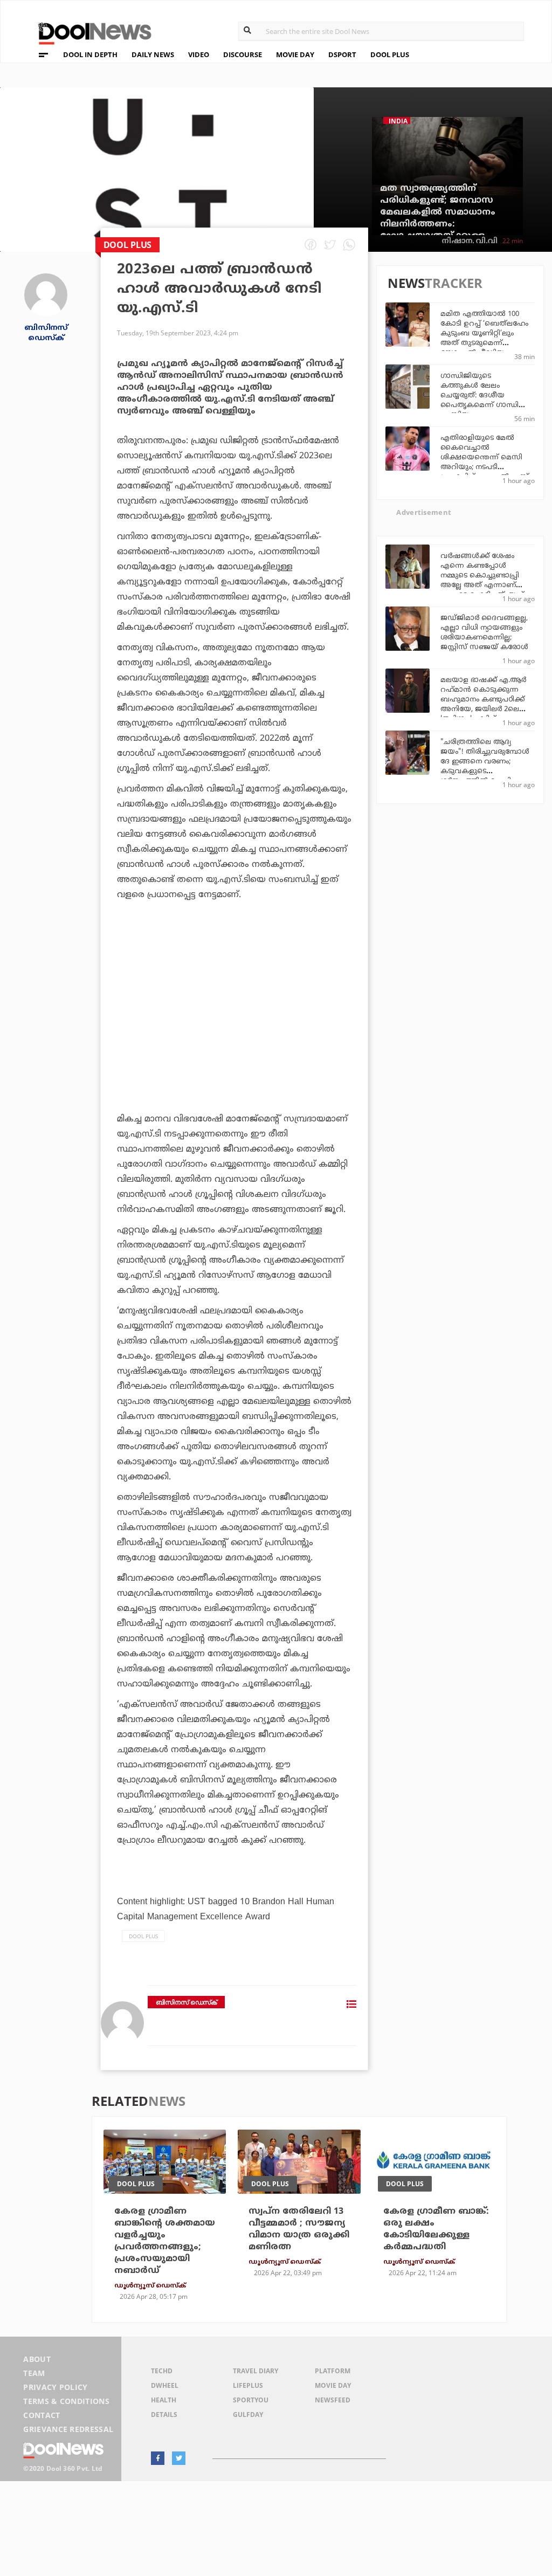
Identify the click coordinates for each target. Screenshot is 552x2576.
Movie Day (333, 2385)
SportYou (251, 2400)
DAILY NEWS (153, 54)
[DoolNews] (90, 32)
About (37, 2359)
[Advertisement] (234, 1016)
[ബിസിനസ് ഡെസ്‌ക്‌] (46, 294)
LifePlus (248, 2385)
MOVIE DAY (295, 54)
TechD (162, 2371)
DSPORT (342, 54)
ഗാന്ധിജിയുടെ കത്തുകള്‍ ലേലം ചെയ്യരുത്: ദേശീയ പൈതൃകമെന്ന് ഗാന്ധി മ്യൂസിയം (479, 396)
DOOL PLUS (390, 54)
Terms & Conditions (66, 2401)
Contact (42, 2415)
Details (164, 2415)
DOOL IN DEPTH (90, 54)
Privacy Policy (55, 2387)
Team (34, 2373)
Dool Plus (143, 1936)
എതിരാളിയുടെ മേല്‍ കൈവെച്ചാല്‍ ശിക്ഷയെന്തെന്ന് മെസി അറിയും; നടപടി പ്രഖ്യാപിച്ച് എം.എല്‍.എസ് (485, 458)
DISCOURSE (243, 54)
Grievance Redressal (68, 2429)
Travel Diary (256, 2371)
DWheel (165, 2385)
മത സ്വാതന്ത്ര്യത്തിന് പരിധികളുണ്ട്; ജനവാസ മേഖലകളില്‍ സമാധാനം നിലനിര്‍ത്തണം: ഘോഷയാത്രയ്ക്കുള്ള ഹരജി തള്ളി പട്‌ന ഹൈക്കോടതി (438, 224)
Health (164, 2400)
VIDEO (199, 54)
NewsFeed (333, 2400)
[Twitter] (179, 2458)
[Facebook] (158, 2458)
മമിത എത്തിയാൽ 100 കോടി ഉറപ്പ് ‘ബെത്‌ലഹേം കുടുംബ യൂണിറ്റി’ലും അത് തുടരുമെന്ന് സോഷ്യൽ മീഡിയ (484, 334)
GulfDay (248, 2415)
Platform (333, 2371)
